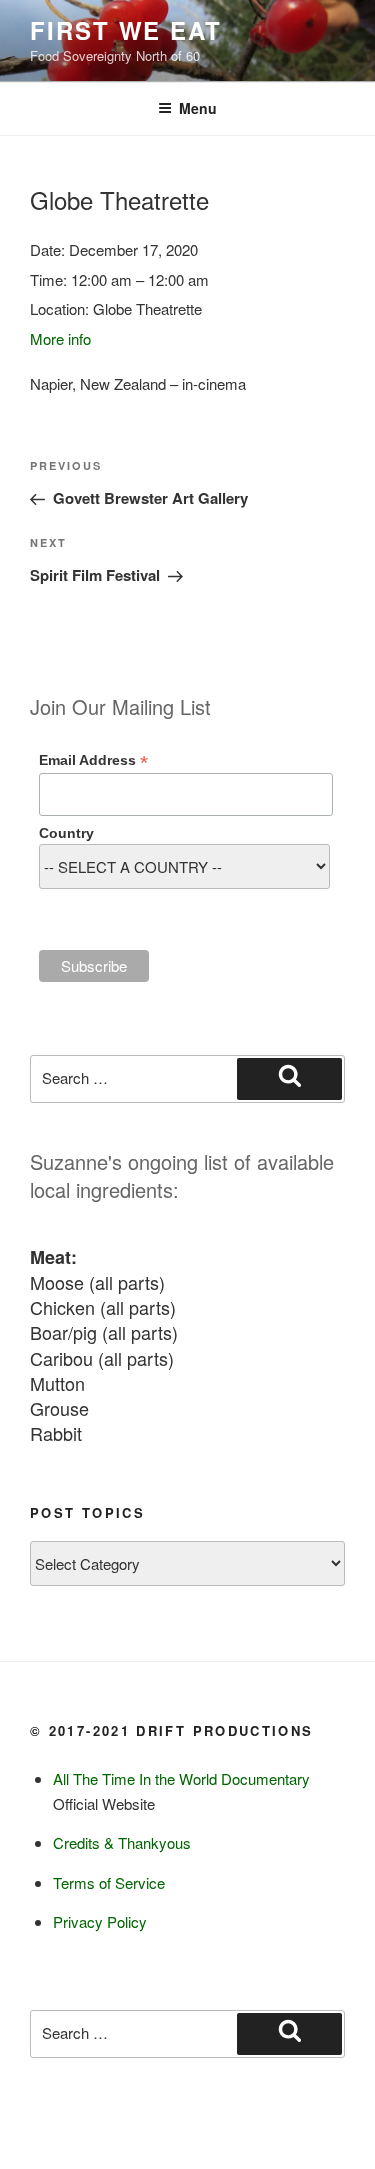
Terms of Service (109, 1882)
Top (357, 2151)
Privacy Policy (100, 1921)
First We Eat (126, 30)
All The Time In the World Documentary (181, 1778)
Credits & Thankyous (122, 1842)
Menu (198, 108)
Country (66, 833)
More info (60, 338)
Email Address (93, 760)
